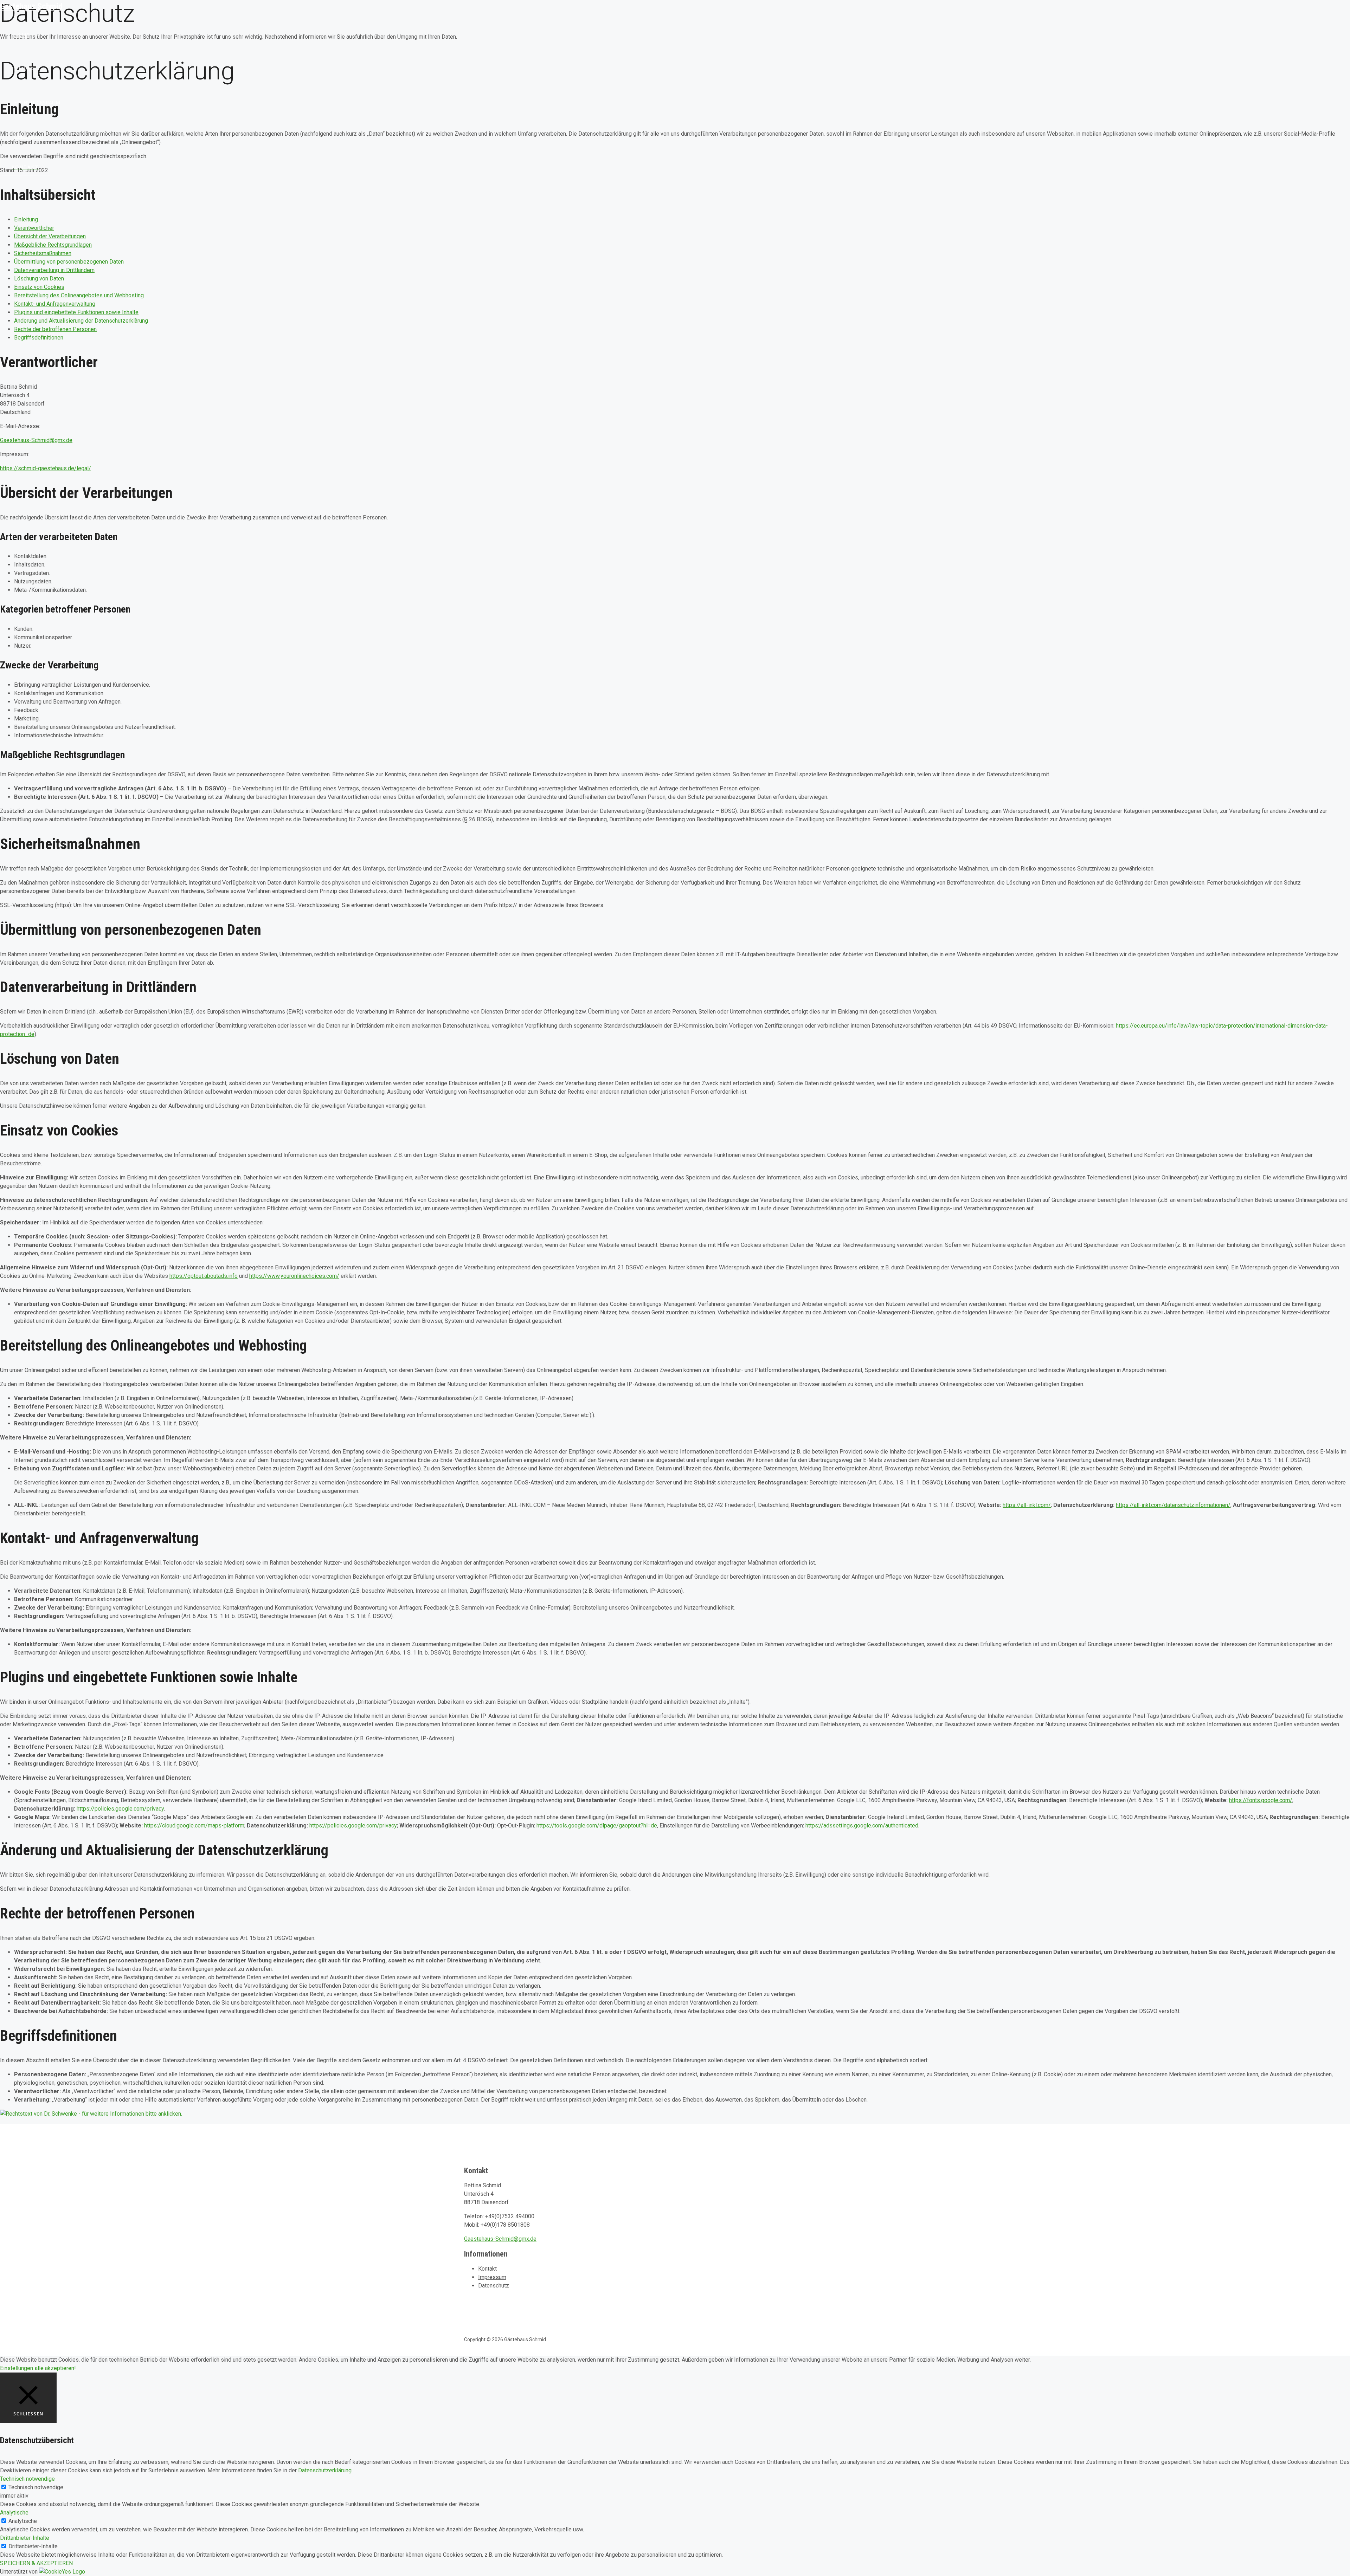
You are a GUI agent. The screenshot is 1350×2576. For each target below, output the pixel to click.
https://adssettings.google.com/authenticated (862, 1826)
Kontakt (487, 2269)
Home (21, 35)
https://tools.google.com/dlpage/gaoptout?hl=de (597, 1826)
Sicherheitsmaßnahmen (43, 253)
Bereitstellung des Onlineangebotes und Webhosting (79, 295)
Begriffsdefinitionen (39, 338)
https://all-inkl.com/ (1027, 1505)
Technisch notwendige (36, 2487)
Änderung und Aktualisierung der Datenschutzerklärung (81, 321)
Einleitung (26, 219)
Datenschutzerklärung (325, 2470)
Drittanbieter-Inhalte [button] (25, 2538)
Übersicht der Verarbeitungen (50, 236)
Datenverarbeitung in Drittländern (54, 270)
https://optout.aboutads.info (204, 1276)
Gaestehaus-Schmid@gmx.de (36, 440)
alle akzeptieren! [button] (55, 2368)
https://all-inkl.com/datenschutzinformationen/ (1173, 1505)
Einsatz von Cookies (39, 287)
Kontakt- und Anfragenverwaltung (55, 304)
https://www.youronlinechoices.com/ (294, 1276)
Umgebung (28, 136)
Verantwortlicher (34, 228)
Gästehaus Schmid (31, 6)
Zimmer (24, 69)
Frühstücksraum (37, 102)
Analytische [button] (14, 2513)
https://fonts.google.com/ (1261, 1800)
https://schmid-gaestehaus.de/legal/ (46, 468)
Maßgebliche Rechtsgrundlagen (53, 245)
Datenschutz (494, 2286)
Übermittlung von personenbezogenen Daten (69, 262)
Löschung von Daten (39, 279)
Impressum (492, 2277)
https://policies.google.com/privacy (120, 1809)
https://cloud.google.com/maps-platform (194, 1826)
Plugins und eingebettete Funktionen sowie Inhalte (76, 312)
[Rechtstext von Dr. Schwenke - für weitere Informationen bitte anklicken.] (91, 2114)
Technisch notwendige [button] (27, 2479)
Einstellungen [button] (17, 2368)
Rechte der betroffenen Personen (55, 329)
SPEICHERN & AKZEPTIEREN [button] (36, 2563)
